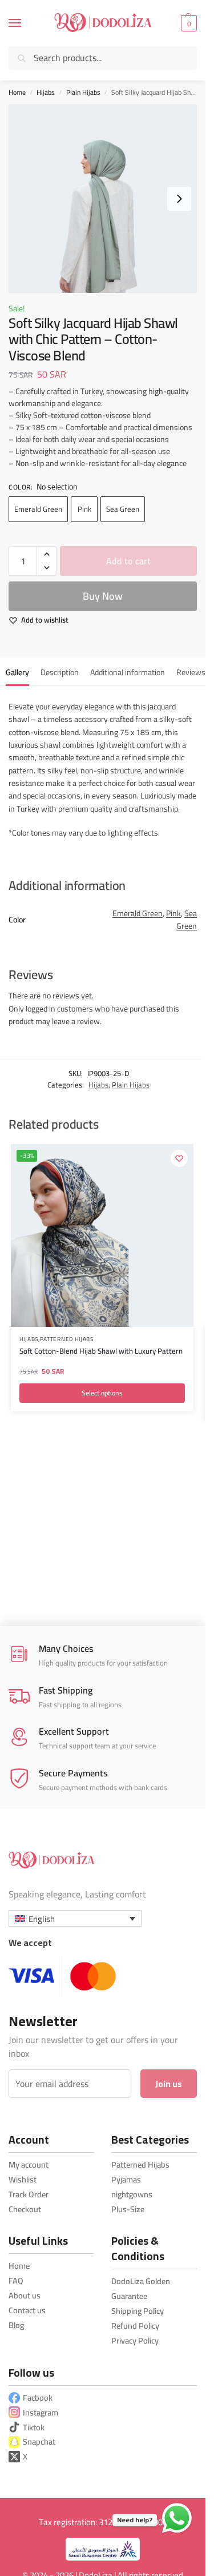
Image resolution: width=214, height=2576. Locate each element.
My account (29, 2164)
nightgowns (132, 2194)
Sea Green (123, 509)
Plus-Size (128, 2209)
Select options (102, 1393)
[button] (187, 23)
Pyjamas (126, 2179)
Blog (16, 2325)
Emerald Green (38, 509)
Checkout (25, 2209)
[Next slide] (179, 199)
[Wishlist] (179, 1158)
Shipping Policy (138, 2311)
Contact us (27, 2310)
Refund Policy (135, 2326)
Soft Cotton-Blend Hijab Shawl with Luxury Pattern (101, 1352)
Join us (169, 2084)
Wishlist (23, 2179)
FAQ (16, 2280)
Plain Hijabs (83, 92)
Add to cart (128, 561)
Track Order (29, 2194)
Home (17, 92)
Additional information (128, 672)
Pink (84, 509)
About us (25, 2295)
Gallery (17, 672)
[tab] (17, 671)
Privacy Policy (135, 2340)
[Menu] (26, 23)
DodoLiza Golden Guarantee (141, 2288)
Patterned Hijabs (67, 1340)
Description (60, 672)
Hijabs (46, 92)
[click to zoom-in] (103, 199)
